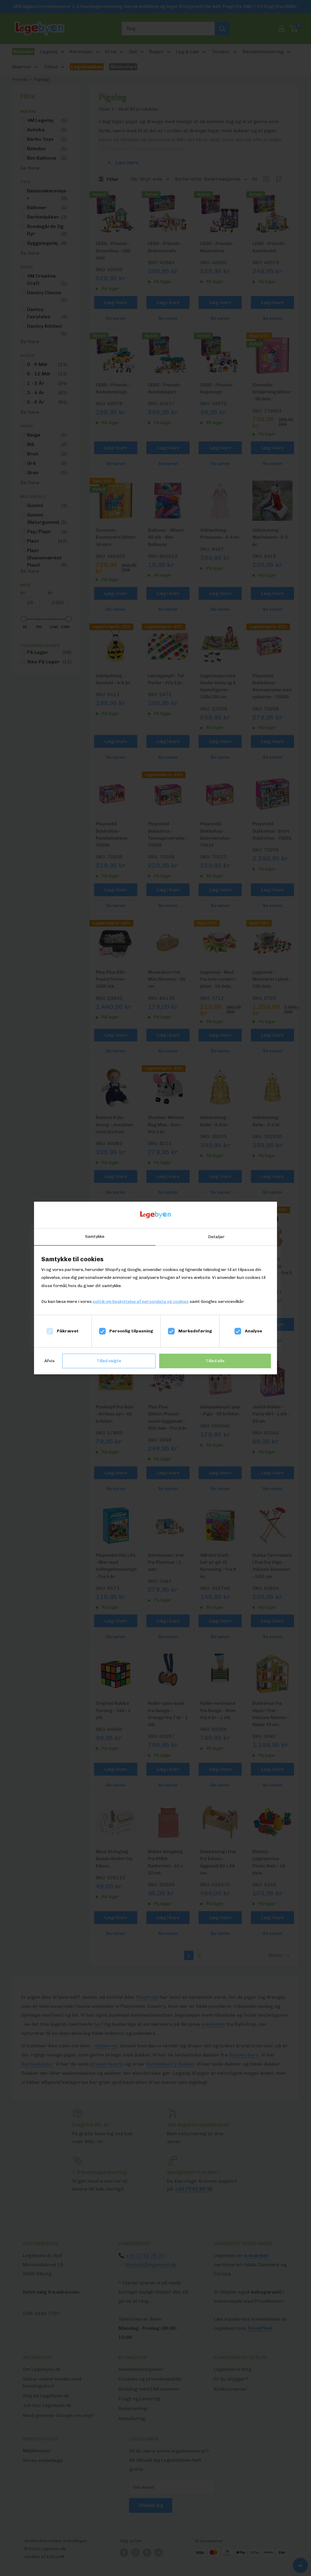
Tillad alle (215, 1361)
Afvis (50, 1361)
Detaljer (216, 1237)
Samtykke (95, 1236)
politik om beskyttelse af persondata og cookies (141, 1302)
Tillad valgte (109, 1361)
